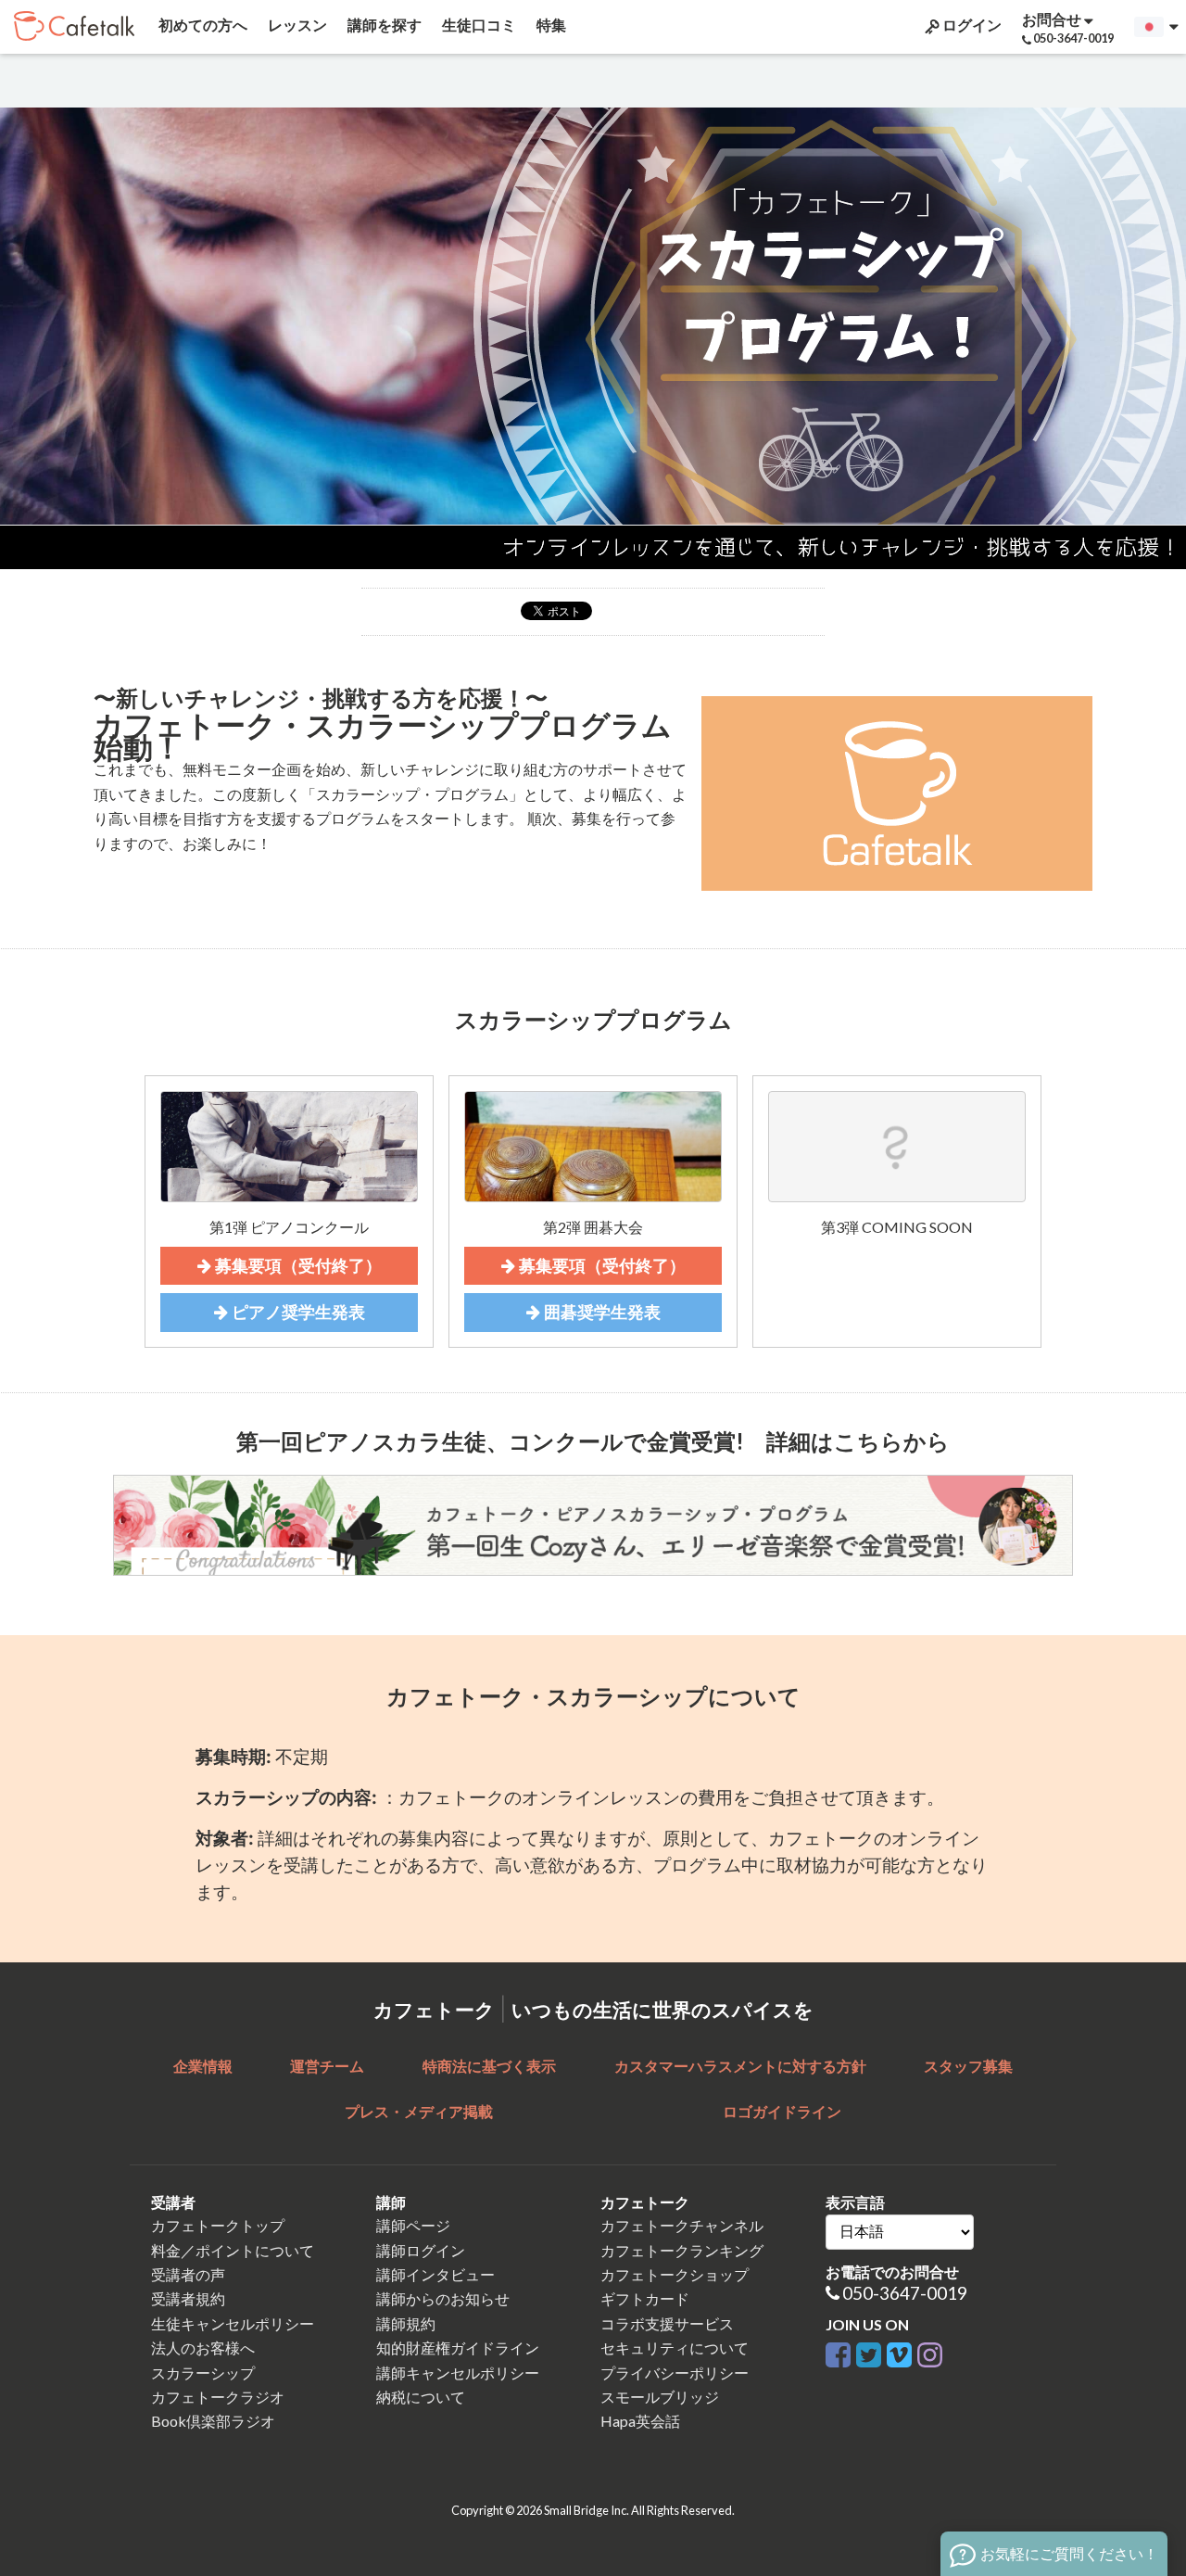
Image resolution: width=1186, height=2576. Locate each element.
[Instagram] (930, 2352)
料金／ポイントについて (233, 2250)
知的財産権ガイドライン (458, 2348)
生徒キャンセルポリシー (233, 2323)
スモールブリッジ (660, 2397)
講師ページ (413, 2225)
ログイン (971, 25)
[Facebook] (838, 2352)
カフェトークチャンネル (682, 2225)
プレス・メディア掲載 (419, 2111)
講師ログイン (421, 2250)
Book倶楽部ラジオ (213, 2421)
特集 (550, 25)
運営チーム (327, 2066)
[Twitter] (869, 2352)
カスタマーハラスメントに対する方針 (740, 2066)
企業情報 (203, 2066)
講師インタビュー (435, 2274)
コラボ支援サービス (667, 2323)
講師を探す (383, 25)
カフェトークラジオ (218, 2397)
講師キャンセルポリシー (458, 2373)
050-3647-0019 (905, 2293)
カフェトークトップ (218, 2225)
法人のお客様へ (203, 2348)
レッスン (296, 25)
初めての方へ (202, 25)
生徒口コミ (478, 25)
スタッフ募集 (968, 2066)
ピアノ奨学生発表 (296, 1312)
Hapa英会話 (640, 2421)
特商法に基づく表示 (489, 2066)
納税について (421, 2397)
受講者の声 (188, 2274)
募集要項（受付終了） (296, 1266)
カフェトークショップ (675, 2274)
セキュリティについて (675, 2348)
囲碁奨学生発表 (600, 1312)
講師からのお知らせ (443, 2298)
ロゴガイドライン (782, 2111)
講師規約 (406, 2323)
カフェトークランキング (682, 2250)
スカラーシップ (203, 2373)
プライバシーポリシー (675, 2373)
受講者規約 (188, 2298)
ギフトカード (645, 2298)
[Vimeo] (899, 2352)
